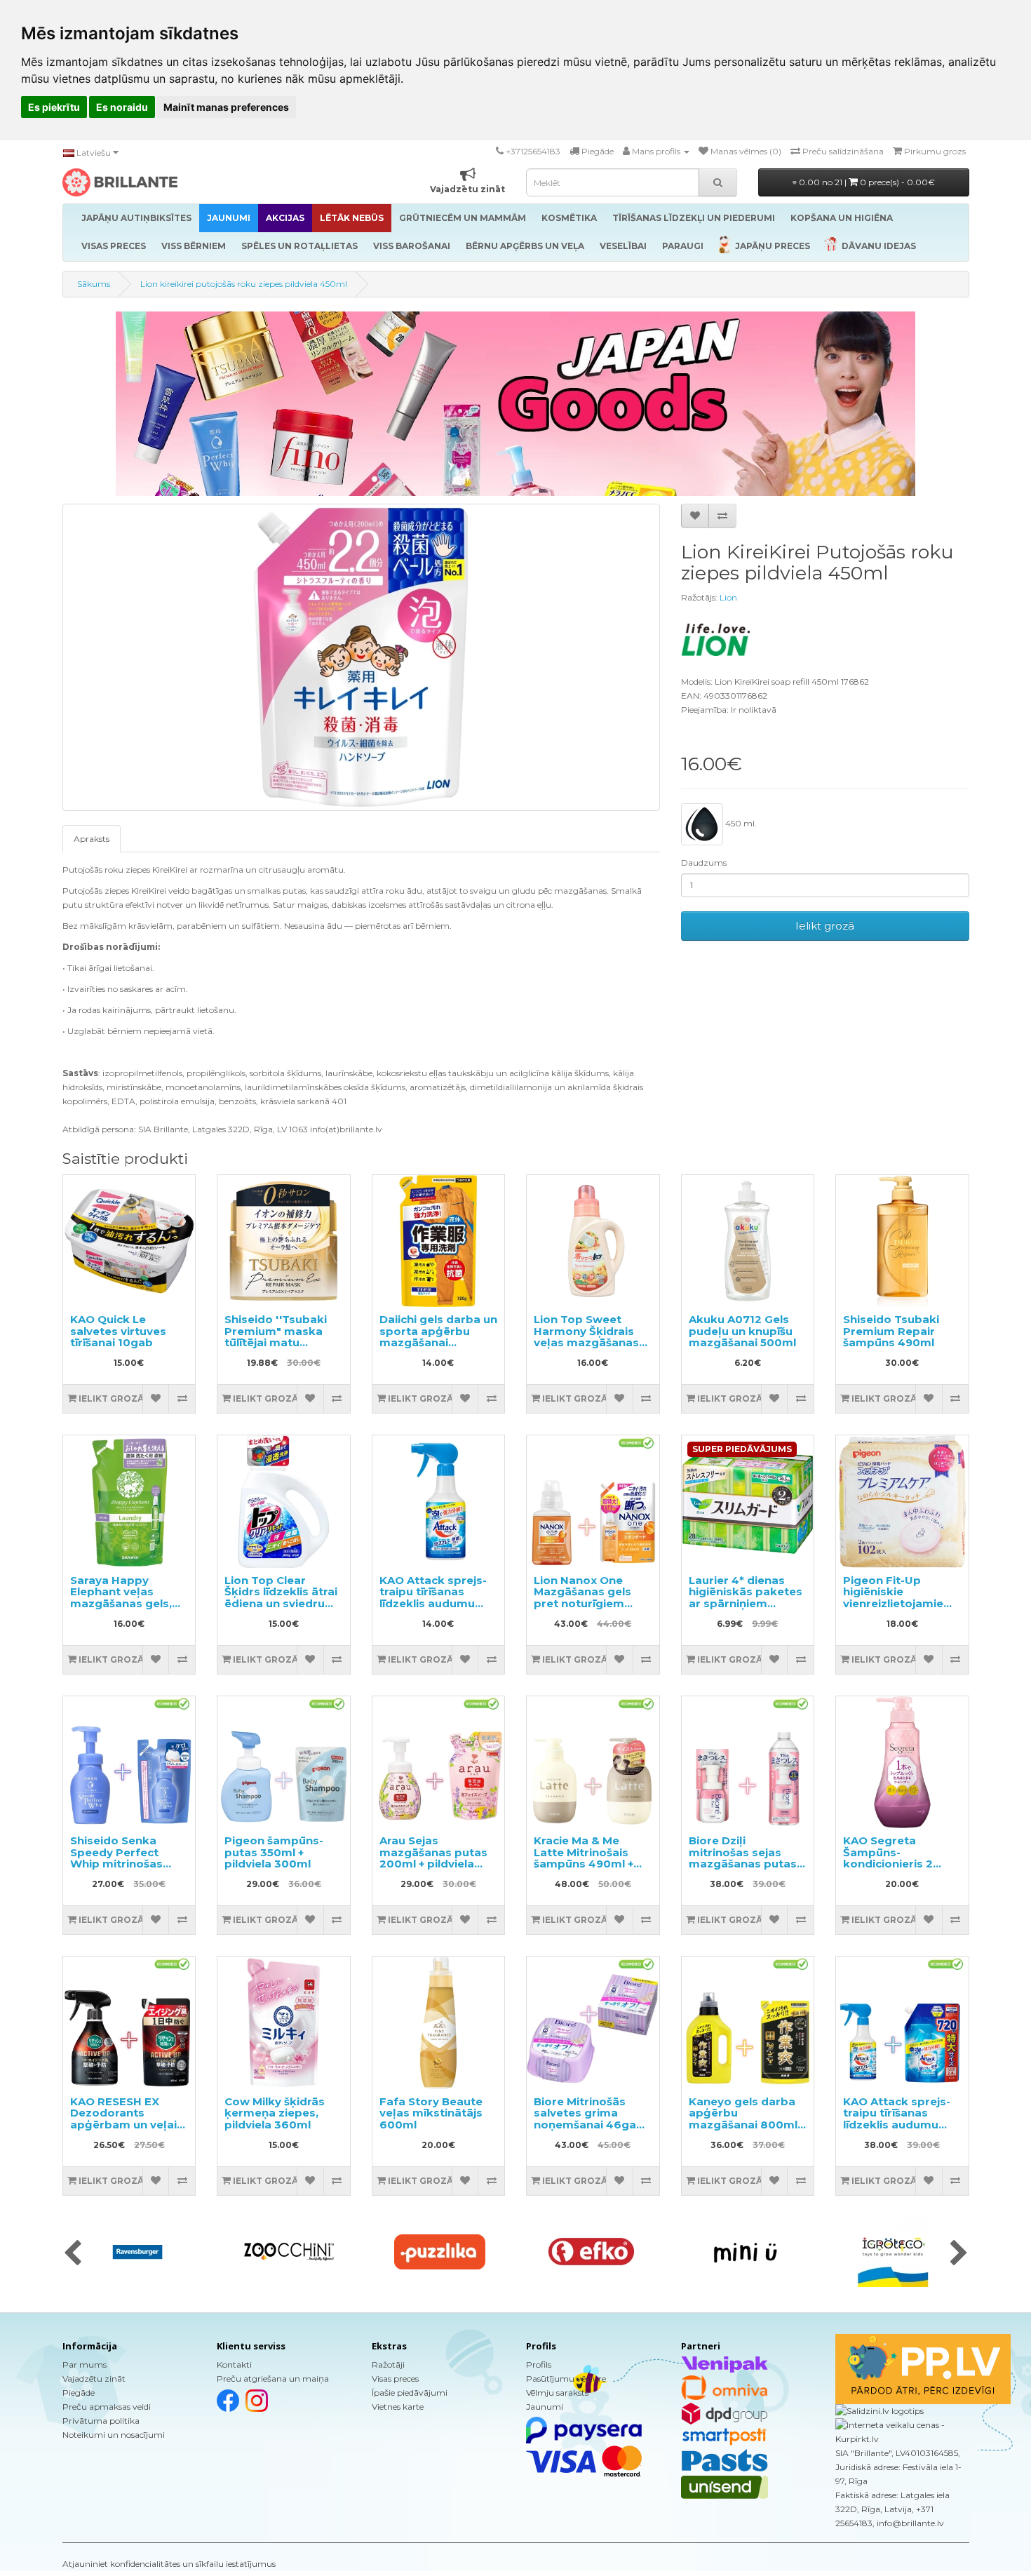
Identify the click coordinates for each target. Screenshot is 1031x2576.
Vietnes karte (398, 2407)
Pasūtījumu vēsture (566, 2379)
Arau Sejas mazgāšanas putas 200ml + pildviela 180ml (433, 1858)
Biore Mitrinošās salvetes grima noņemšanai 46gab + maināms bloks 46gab (589, 2125)
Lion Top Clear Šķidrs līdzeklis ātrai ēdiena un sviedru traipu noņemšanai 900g (281, 1603)
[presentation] (73, 2254)
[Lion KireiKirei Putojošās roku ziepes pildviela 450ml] (361, 657)
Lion (728, 597)
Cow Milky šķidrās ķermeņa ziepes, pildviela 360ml (275, 2113)
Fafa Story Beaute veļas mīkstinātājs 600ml (431, 2113)
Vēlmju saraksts (557, 2393)
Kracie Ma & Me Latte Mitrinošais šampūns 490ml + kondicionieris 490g (590, 1858)
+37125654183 (533, 151)
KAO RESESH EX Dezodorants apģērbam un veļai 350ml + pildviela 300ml (123, 2125)
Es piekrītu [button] (54, 107)
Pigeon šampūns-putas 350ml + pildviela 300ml (274, 1852)
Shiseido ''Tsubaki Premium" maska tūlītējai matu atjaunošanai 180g (276, 1337)
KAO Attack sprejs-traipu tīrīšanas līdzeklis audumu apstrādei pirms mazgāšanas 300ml (435, 1603)
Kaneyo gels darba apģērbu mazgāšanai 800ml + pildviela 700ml (747, 2119)
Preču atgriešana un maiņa (273, 2379)
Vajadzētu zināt (94, 2379)
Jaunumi (545, 2407)
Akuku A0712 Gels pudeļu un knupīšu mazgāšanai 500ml (742, 1331)
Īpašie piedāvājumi (410, 2393)
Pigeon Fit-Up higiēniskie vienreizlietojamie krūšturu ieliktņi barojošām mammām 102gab (895, 1609)
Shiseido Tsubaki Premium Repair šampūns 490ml (891, 1331)
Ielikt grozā (825, 926)
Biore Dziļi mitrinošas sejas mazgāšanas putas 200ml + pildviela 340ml (743, 1864)
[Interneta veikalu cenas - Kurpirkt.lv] (902, 2432)
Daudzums (704, 863)
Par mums (85, 2364)
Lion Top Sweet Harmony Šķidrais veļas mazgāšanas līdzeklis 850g (586, 1337)
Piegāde (79, 2393)
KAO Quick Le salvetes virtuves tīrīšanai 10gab (118, 1331)
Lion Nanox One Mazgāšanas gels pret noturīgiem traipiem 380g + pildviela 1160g (582, 1603)
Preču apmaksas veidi (107, 2407)
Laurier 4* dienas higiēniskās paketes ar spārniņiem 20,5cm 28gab (746, 1598)
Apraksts (92, 839)
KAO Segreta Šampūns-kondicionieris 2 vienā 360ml (888, 1858)
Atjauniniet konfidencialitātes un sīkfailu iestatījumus (169, 2564)
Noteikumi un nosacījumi (114, 2435)
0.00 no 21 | (866, 182)
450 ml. (740, 823)
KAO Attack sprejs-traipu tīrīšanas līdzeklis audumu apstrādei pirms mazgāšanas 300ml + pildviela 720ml (899, 2131)
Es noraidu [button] (122, 107)
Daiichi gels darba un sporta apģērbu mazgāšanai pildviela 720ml (438, 1337)
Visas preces (395, 2379)
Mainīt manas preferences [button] (226, 107)
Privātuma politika (101, 2421)
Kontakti (234, 2364)
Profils (539, 2364)
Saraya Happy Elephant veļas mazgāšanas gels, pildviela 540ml (121, 1598)
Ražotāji (388, 2364)
